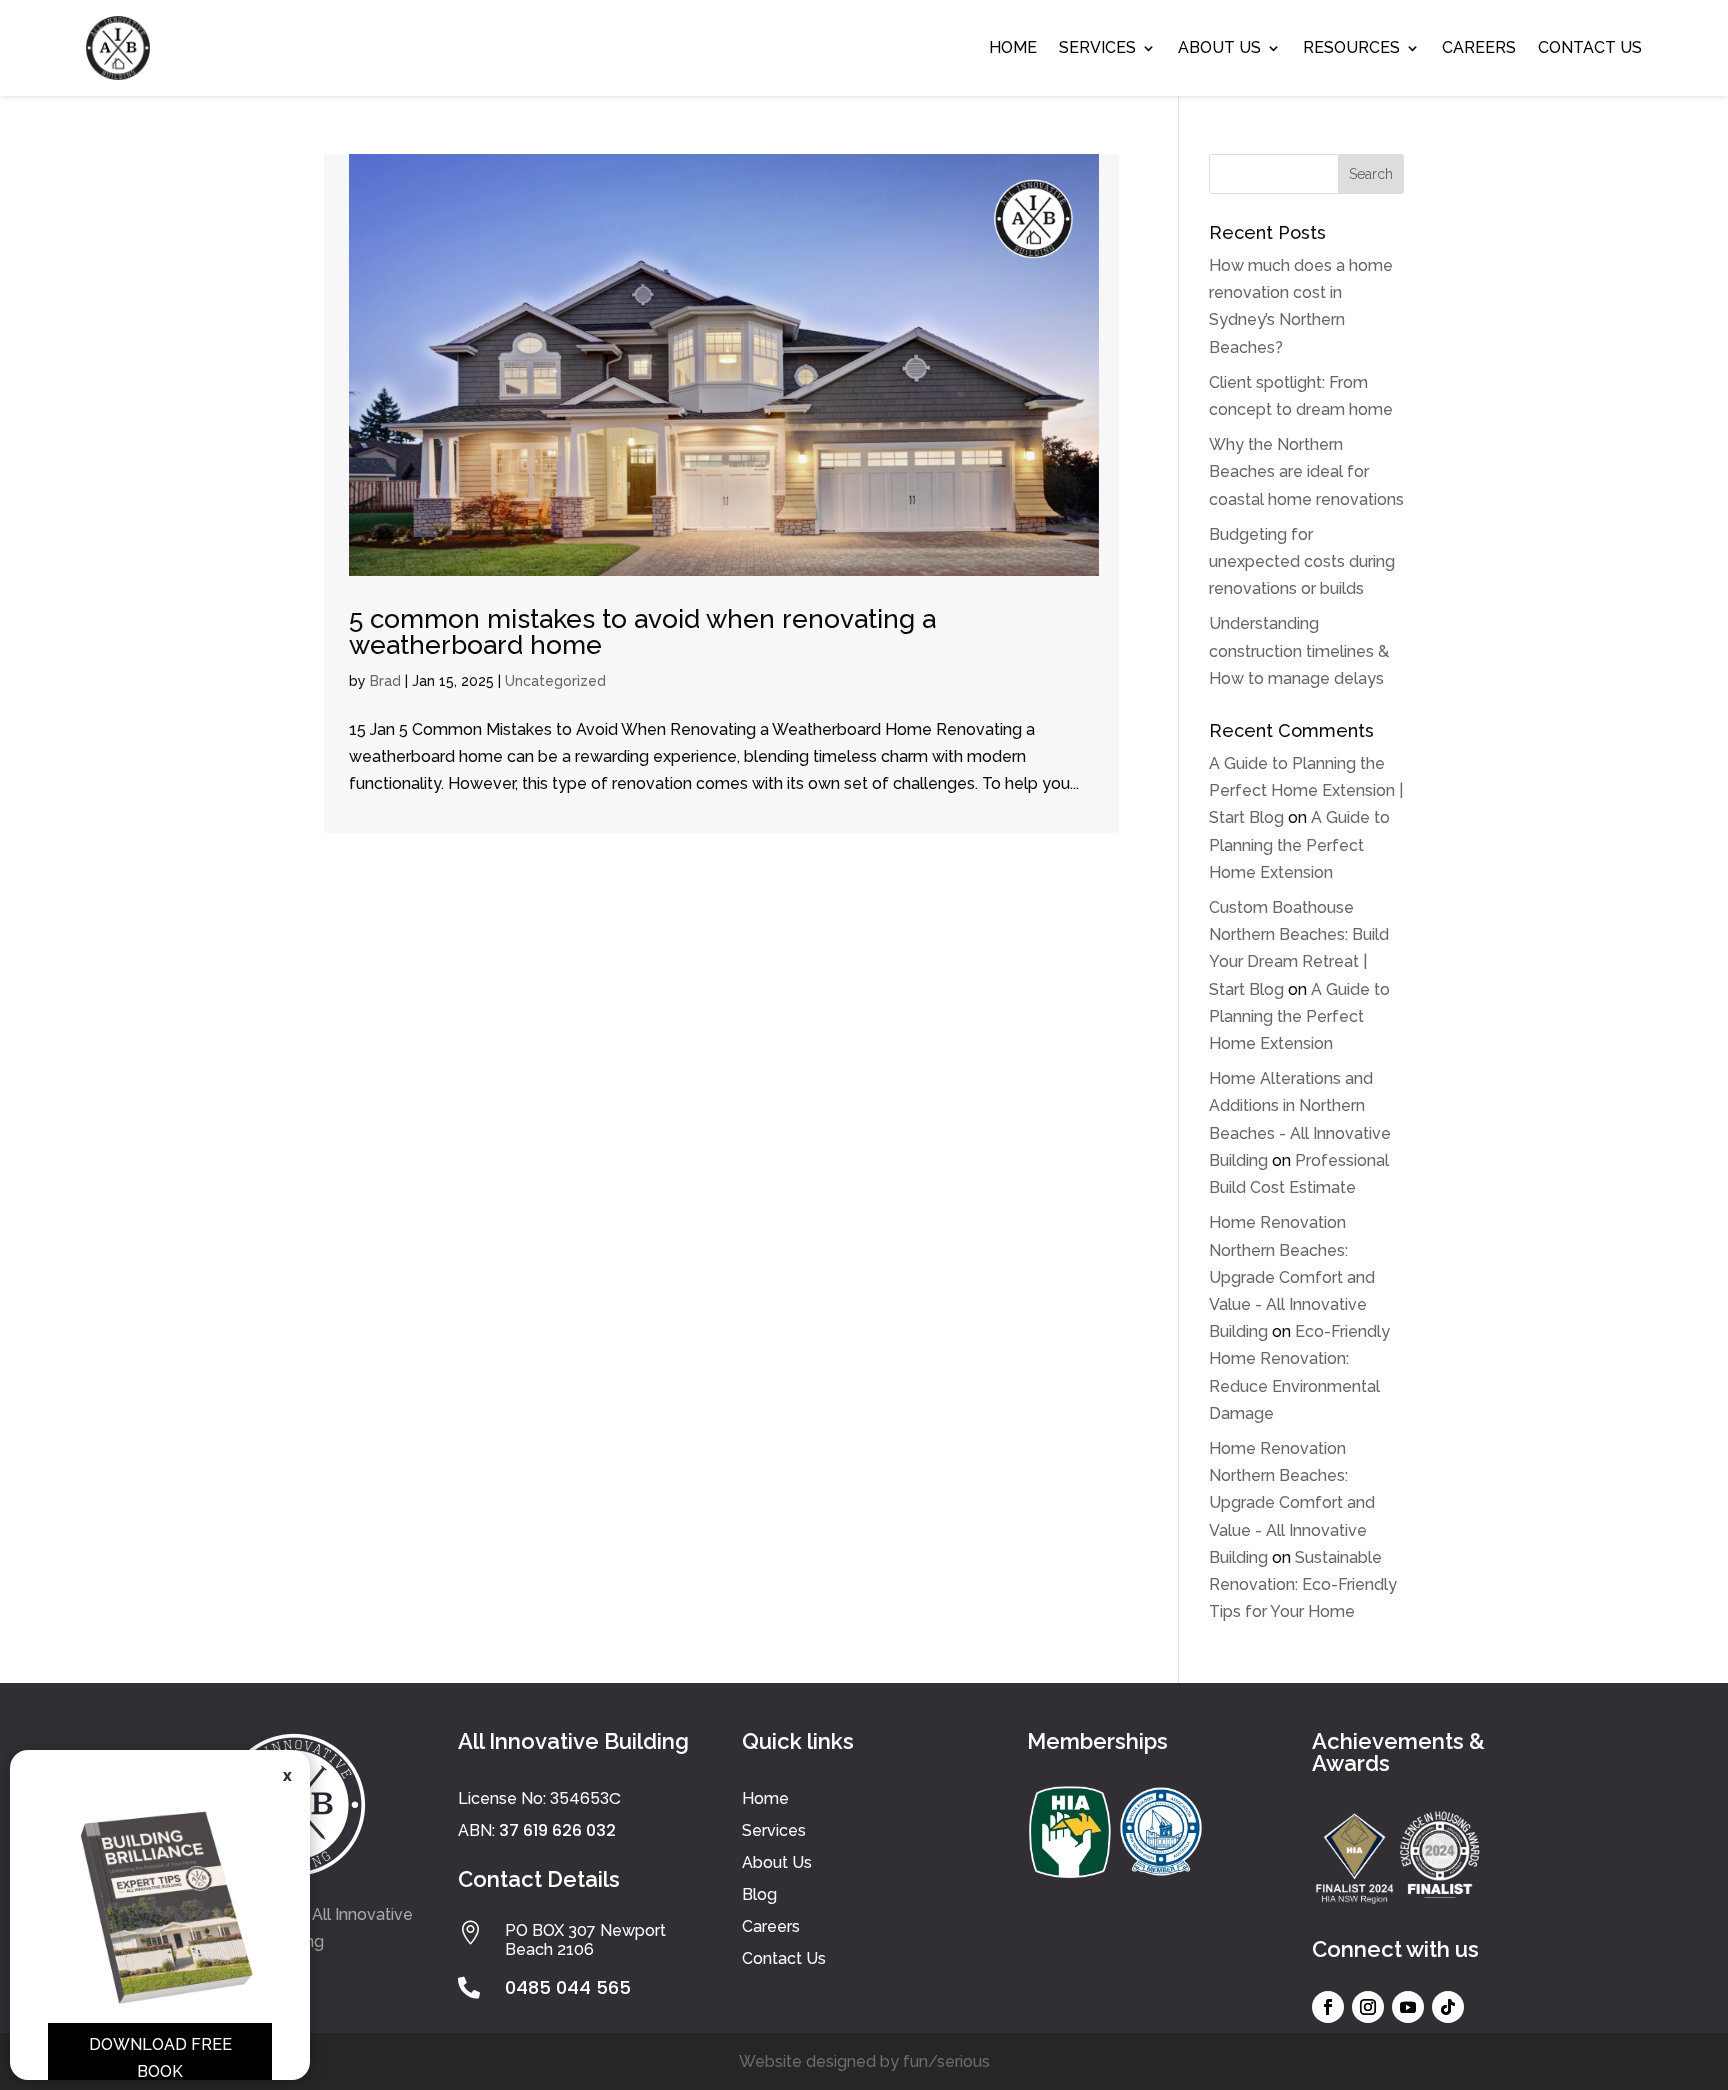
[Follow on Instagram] (1368, 2007)
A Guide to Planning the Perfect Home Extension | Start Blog (1306, 790)
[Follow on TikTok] (1448, 2007)
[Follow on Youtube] (1408, 2007)
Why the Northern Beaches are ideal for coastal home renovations (1306, 471)
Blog (759, 1894)
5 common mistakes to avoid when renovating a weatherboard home (642, 632)
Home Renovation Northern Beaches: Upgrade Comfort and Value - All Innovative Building (1292, 1277)
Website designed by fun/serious (864, 2061)
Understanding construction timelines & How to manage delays (1299, 650)
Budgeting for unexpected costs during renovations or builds (1302, 561)
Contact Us (1590, 47)
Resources (1351, 47)
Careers (1479, 47)
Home (1013, 47)
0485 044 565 (568, 1987)
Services (1097, 47)
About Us (1219, 47)
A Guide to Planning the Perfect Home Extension (1299, 844)
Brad (385, 681)
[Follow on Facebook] (1328, 2007)
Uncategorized (555, 681)
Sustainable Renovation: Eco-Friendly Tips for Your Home (1303, 1584)
